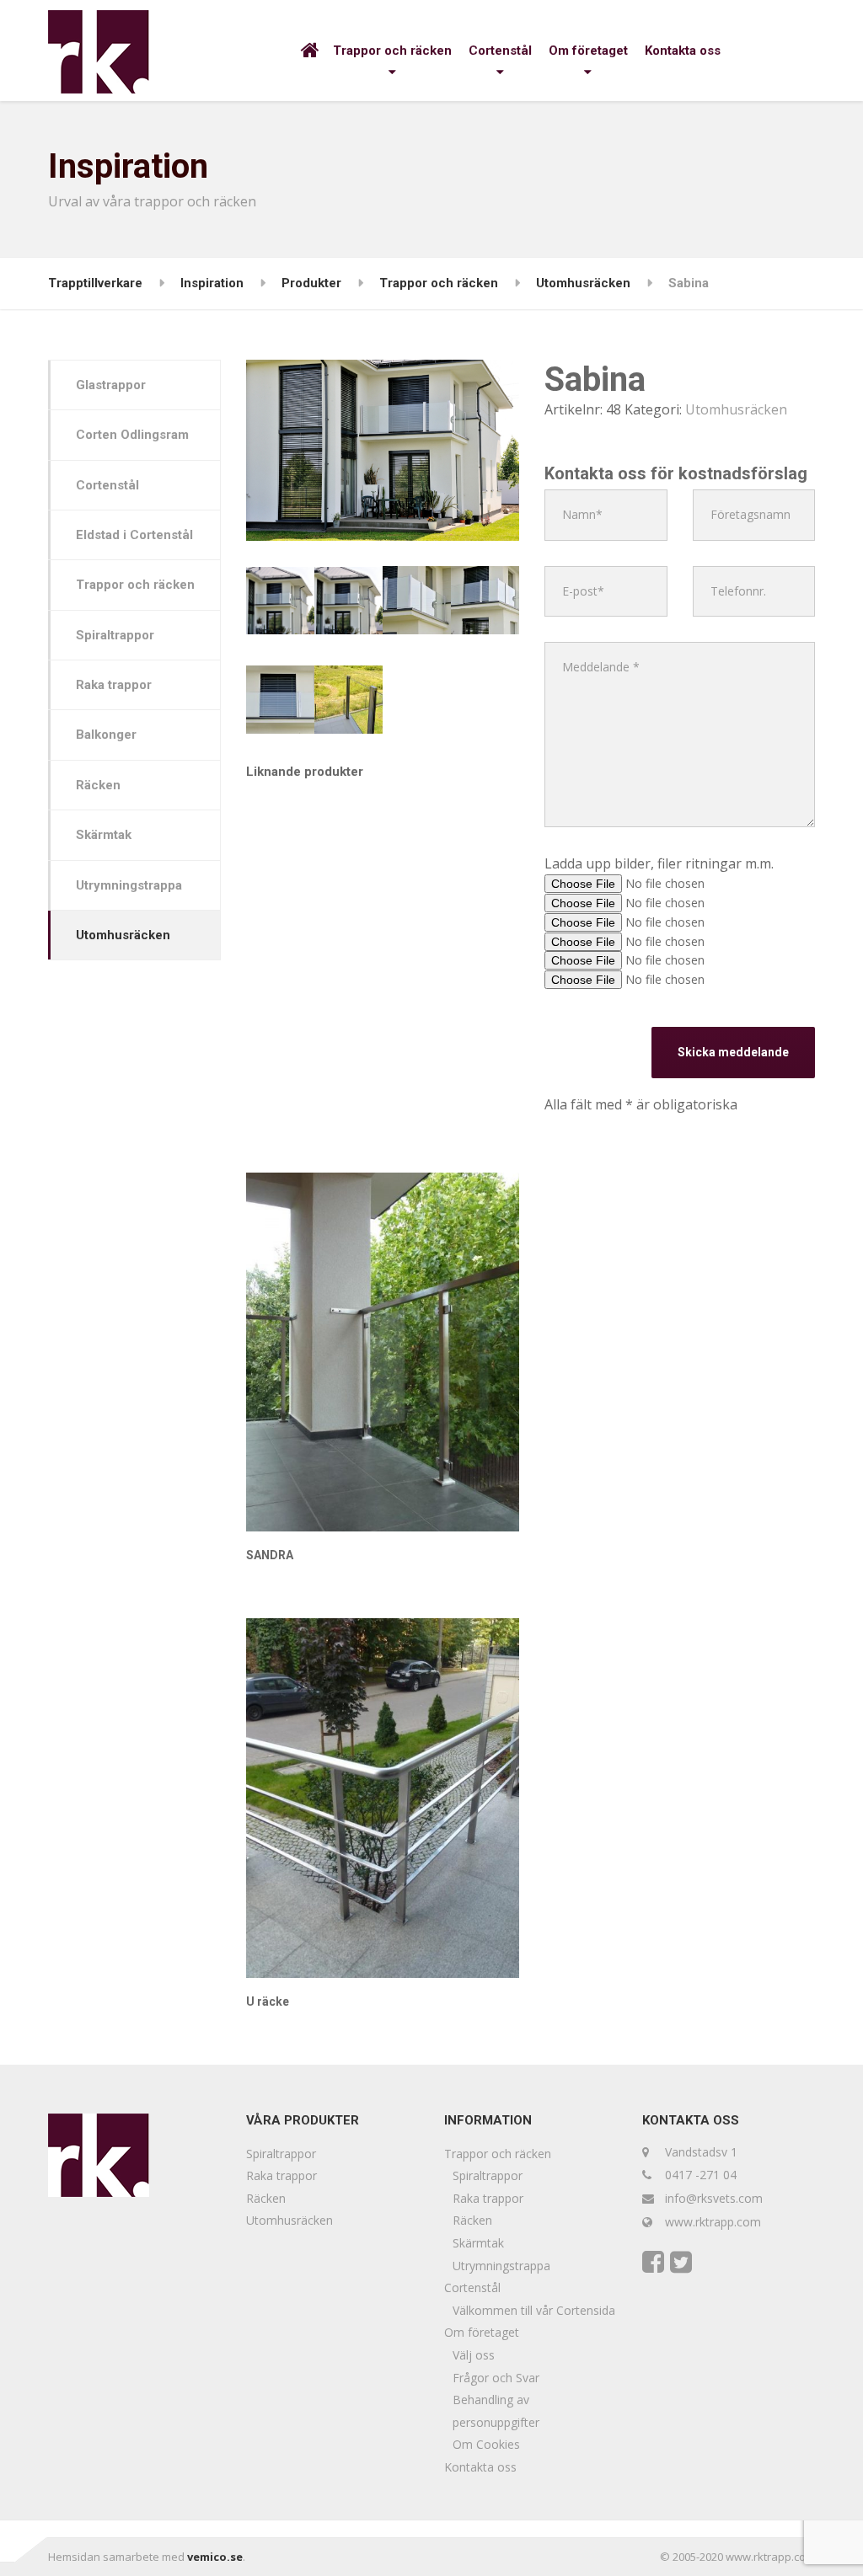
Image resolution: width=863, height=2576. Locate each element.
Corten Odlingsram (132, 435)
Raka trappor (114, 685)
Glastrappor (111, 385)
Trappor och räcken (392, 51)
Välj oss (474, 2355)
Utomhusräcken (736, 409)
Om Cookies (486, 2444)
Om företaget (588, 51)
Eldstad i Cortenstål (134, 535)
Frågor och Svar (496, 2378)
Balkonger (106, 735)
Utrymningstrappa (129, 885)
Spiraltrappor (115, 635)
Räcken (98, 785)
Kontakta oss (683, 51)
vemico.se (215, 2557)
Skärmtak (104, 835)
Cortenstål (500, 51)
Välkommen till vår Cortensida (534, 2310)
